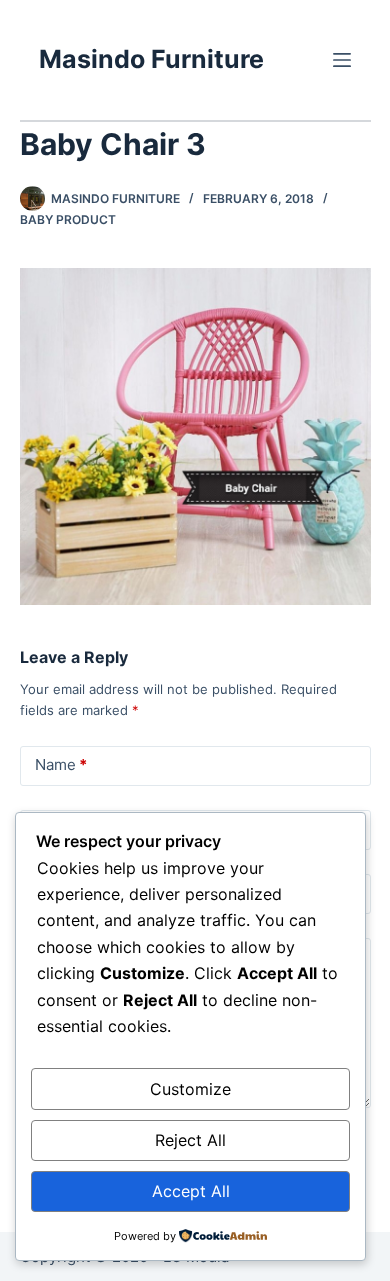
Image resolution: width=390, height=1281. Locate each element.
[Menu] (342, 60)
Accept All (191, 1191)
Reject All (190, 1140)
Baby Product (68, 219)
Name (61, 764)
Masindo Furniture (151, 59)
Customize (190, 1089)
